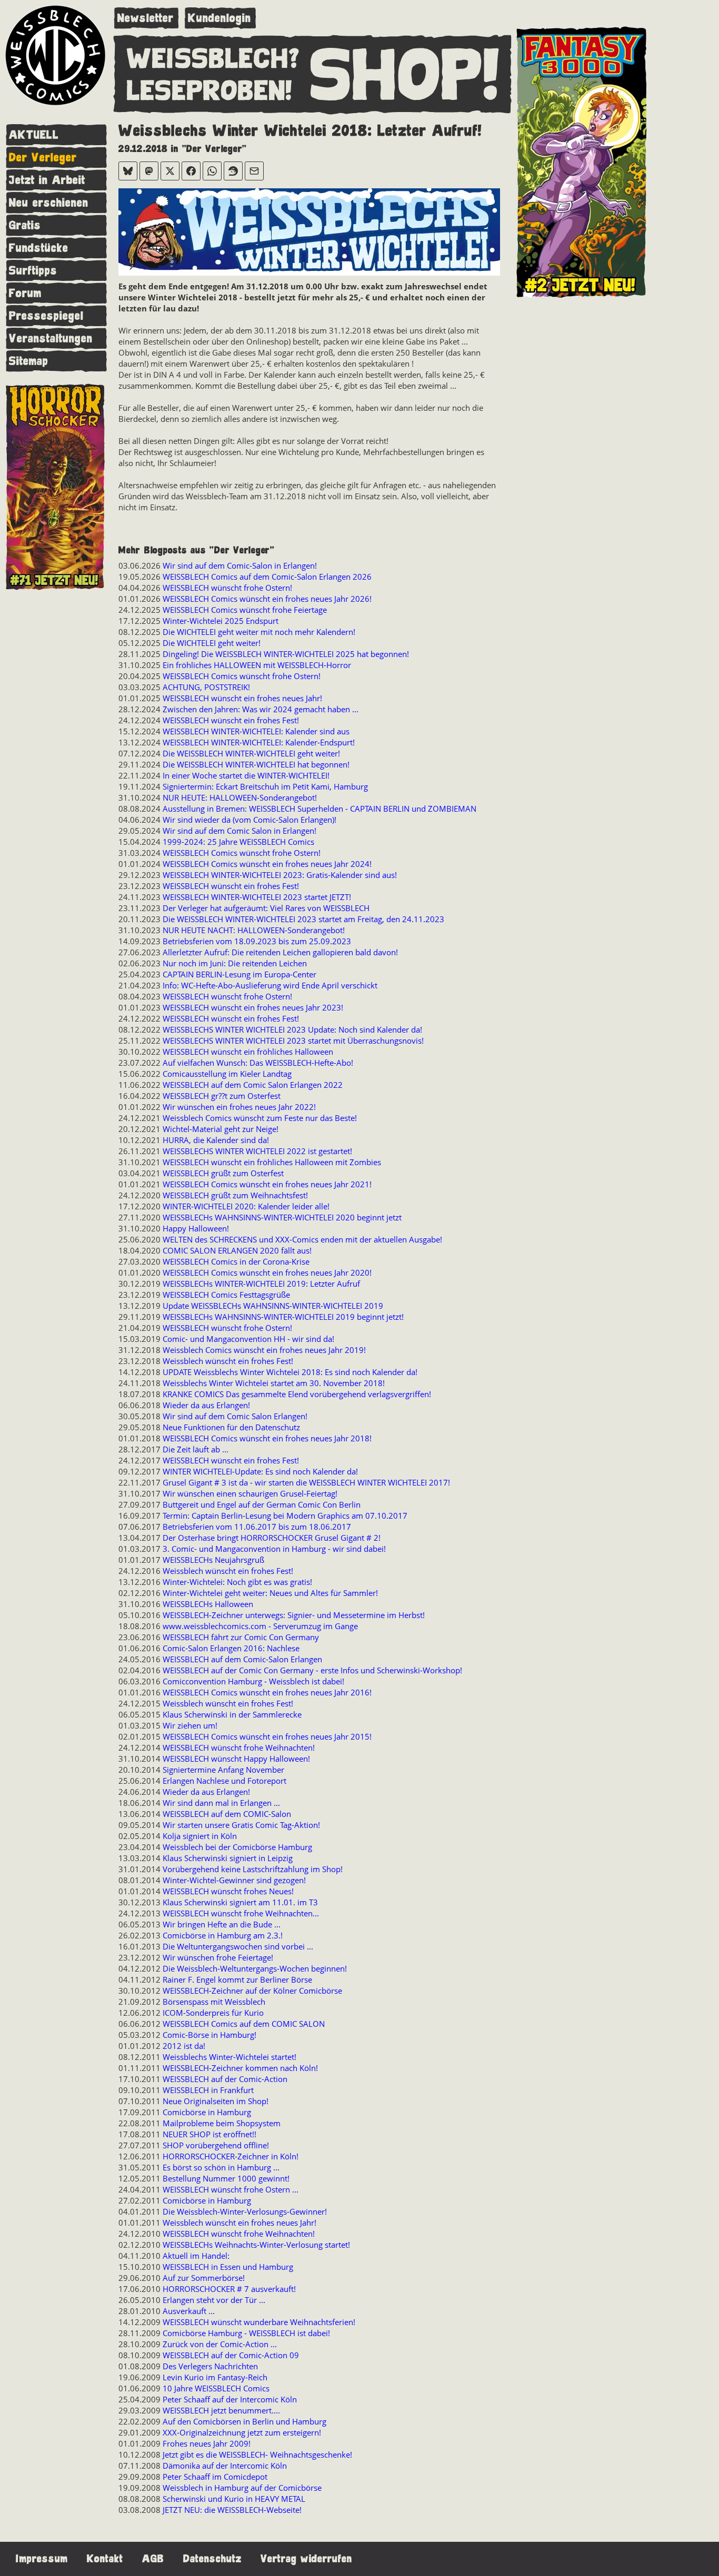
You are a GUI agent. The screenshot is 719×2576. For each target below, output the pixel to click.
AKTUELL (34, 135)
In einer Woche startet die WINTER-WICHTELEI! (246, 775)
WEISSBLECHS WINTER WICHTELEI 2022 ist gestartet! (257, 1151)
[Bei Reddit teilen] (233, 171)
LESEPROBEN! (209, 92)
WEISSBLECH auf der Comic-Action (225, 2079)
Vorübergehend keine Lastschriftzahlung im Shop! (253, 1869)
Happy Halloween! (196, 1228)
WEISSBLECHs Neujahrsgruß (213, 1560)
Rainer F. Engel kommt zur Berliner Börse (237, 1979)
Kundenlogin (219, 18)
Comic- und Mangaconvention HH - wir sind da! (248, 1339)
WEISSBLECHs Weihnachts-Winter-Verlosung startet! (256, 2245)
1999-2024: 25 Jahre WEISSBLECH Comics (238, 842)
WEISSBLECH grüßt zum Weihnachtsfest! (235, 1195)
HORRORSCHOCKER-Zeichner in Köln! (231, 2156)
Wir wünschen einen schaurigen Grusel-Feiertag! (250, 1493)
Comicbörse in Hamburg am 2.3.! (223, 1935)
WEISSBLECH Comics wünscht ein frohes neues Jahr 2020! (267, 1272)
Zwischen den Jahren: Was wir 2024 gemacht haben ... (261, 709)
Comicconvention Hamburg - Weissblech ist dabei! (253, 1681)
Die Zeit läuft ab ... (196, 1449)
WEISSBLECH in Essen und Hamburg (228, 2267)
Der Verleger (43, 158)
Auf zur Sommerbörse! (204, 2278)
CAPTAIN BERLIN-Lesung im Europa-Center (239, 974)
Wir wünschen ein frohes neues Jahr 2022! (239, 1107)
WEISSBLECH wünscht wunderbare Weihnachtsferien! (259, 2322)
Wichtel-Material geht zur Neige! (221, 1129)
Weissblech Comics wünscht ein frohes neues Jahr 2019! (264, 1350)
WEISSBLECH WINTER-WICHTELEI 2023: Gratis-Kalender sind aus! (280, 875)
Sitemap (29, 361)
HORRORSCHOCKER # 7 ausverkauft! (229, 2289)
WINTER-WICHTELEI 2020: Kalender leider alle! (246, 1206)
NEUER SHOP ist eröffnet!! (209, 2134)
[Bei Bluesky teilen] (128, 171)
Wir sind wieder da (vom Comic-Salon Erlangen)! (249, 820)
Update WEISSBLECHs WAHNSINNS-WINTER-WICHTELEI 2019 (273, 1306)
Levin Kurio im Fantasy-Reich (215, 2377)
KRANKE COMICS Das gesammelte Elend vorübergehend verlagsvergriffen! (297, 1394)
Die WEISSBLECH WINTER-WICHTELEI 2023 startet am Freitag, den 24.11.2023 (303, 919)
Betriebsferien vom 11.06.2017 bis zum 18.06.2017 (257, 1527)
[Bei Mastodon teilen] (149, 171)
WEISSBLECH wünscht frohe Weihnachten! (239, 1747)
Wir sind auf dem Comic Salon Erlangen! (235, 1416)
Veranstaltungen (51, 339)
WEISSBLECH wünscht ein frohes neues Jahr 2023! (253, 1007)
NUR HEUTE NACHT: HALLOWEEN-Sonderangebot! (254, 930)
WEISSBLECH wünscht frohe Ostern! (227, 588)
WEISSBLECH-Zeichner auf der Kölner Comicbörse (252, 1991)
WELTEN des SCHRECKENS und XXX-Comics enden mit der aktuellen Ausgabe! (302, 1239)
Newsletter (146, 18)
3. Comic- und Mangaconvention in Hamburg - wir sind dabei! (274, 1549)
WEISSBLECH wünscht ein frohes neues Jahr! (242, 698)
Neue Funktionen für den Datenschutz (231, 1427)
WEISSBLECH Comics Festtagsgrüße (226, 1295)
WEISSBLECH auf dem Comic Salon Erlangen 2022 (253, 1085)
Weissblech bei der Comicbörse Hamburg (237, 1847)
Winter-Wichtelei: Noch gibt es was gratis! (237, 1582)
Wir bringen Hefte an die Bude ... (222, 1924)
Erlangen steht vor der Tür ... (214, 2300)
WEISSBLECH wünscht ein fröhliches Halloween (248, 1052)
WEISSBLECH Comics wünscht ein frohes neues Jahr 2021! (267, 1184)
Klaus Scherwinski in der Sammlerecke (232, 1714)
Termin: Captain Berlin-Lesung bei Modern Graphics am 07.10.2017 (285, 1516)
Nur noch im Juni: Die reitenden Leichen (235, 963)
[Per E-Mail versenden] (254, 171)
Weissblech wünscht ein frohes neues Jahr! (239, 2223)
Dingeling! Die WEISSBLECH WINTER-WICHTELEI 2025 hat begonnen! (286, 654)
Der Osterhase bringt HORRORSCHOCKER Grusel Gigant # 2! (272, 1538)
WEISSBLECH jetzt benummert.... (221, 2410)
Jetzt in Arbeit (47, 180)
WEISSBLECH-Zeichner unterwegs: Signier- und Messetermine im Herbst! (294, 1615)
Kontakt (105, 2559)
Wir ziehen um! (190, 1725)
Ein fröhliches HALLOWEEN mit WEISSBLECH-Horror (257, 665)
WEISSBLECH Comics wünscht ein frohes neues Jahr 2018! (267, 1438)
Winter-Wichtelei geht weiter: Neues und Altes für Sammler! (270, 1593)
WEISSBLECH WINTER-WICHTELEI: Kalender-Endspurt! (259, 742)
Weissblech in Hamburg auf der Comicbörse (242, 2488)
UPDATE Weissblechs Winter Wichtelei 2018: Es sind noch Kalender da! (290, 1372)
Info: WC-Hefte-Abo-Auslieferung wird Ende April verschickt (270, 985)
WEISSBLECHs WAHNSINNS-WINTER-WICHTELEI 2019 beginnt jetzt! (283, 1317)
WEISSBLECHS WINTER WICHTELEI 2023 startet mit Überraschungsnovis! (293, 1040)
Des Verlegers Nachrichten (210, 2366)
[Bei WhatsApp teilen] (212, 171)
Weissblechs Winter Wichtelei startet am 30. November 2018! (274, 1383)
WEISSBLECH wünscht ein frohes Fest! (231, 720)
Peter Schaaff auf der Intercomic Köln (230, 2399)
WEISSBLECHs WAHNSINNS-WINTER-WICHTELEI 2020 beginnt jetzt (282, 1217)
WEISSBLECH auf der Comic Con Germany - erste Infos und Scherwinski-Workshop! (312, 1670)
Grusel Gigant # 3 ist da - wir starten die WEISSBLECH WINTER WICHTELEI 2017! (306, 1482)
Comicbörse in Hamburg (207, 2112)
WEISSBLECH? (213, 59)
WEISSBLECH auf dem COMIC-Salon (227, 1814)
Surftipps (33, 271)
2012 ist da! (184, 2046)
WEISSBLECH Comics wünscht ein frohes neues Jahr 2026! (267, 599)
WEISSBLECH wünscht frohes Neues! (228, 1891)
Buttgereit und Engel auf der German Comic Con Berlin (262, 1504)
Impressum (42, 2559)
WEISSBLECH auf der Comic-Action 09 (231, 2355)
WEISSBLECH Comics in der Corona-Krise (236, 1261)
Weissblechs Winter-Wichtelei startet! (229, 2057)
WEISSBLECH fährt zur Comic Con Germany (241, 1637)
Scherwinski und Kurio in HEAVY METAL (234, 2499)
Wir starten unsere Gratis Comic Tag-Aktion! (241, 1825)
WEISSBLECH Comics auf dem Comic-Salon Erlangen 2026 (267, 577)
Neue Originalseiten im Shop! (216, 2101)
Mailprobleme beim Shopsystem (222, 2123)
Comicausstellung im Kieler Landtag (227, 1074)
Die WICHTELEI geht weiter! (212, 643)
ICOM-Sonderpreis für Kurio (213, 2013)
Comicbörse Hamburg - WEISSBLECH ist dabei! (246, 2333)
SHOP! (405, 76)
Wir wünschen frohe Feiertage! (218, 1957)
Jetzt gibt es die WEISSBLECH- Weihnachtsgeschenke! (257, 2454)
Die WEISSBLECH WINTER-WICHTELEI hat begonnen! (256, 764)
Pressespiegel (46, 316)
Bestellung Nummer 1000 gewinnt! (226, 2178)
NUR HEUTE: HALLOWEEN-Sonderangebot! (240, 797)
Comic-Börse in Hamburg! (209, 2035)
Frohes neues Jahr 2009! (207, 2443)
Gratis (25, 225)
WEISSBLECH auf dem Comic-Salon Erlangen (242, 1659)
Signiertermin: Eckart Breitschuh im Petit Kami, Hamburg (265, 786)
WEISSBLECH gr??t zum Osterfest (222, 1096)
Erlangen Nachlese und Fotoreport (224, 1781)
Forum (25, 293)
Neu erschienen (49, 203)
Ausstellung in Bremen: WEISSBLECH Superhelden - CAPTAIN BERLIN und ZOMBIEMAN (319, 809)
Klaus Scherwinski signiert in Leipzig (228, 1858)
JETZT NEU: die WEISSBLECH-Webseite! (232, 2510)
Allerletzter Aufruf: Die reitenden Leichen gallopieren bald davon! (280, 952)
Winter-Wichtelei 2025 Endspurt (221, 621)
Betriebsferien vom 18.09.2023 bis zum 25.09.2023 (257, 941)
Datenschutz (212, 2559)
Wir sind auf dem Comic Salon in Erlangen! (239, 831)
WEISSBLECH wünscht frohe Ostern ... (231, 2189)
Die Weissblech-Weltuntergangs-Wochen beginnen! (255, 1968)
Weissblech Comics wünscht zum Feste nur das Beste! (260, 1118)
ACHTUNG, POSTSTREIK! (206, 687)
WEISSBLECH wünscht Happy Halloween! (236, 1759)
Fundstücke (39, 248)
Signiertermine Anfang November (223, 1770)
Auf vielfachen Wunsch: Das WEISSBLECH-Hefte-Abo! (258, 1063)
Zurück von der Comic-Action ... (220, 2344)
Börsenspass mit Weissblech (214, 2002)
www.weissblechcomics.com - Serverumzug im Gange (260, 1626)
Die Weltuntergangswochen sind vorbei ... (238, 1946)
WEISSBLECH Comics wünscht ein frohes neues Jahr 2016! (267, 1692)
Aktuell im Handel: (196, 2256)
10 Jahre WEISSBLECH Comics (216, 2388)
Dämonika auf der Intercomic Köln (225, 2466)
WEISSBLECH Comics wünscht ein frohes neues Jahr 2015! (267, 1736)
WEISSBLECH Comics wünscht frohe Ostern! (242, 676)
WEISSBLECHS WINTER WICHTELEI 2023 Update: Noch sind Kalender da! (292, 1029)
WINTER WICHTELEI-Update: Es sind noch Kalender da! (260, 1471)
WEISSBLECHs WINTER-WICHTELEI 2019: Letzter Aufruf (261, 1284)
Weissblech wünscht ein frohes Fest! (228, 1361)
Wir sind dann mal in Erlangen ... (221, 1803)
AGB (153, 2559)
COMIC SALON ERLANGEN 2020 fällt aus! (237, 1250)
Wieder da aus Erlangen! (206, 1405)
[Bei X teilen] (170, 171)
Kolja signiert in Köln (200, 1836)
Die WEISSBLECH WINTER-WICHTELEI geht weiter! (251, 753)
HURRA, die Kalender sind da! (216, 1140)
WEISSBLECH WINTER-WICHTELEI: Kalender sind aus (256, 731)
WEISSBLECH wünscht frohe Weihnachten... (241, 1913)
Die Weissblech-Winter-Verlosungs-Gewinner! (245, 2211)
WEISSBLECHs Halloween (208, 1604)
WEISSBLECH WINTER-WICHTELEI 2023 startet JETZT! (257, 897)
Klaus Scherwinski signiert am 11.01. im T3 (240, 1902)
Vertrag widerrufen (306, 2559)
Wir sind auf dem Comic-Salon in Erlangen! (240, 565)
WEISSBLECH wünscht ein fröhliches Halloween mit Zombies (272, 1162)
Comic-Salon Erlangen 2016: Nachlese (231, 1648)
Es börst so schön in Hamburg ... (221, 2167)
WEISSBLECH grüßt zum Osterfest (223, 1173)
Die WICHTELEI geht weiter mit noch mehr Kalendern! (259, 632)
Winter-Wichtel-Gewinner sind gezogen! (234, 1880)
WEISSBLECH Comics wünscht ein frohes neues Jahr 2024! (267, 864)
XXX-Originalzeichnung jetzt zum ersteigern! (242, 2432)
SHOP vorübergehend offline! (216, 2145)
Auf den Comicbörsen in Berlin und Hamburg (244, 2421)
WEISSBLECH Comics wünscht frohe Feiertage (245, 610)
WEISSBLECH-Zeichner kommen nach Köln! (240, 2068)
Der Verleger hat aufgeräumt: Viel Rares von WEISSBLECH (266, 908)
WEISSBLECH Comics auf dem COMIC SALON (244, 2024)
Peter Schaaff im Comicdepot (215, 2477)
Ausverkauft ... (189, 2311)
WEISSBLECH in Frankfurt (208, 2090)
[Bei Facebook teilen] (191, 171)
